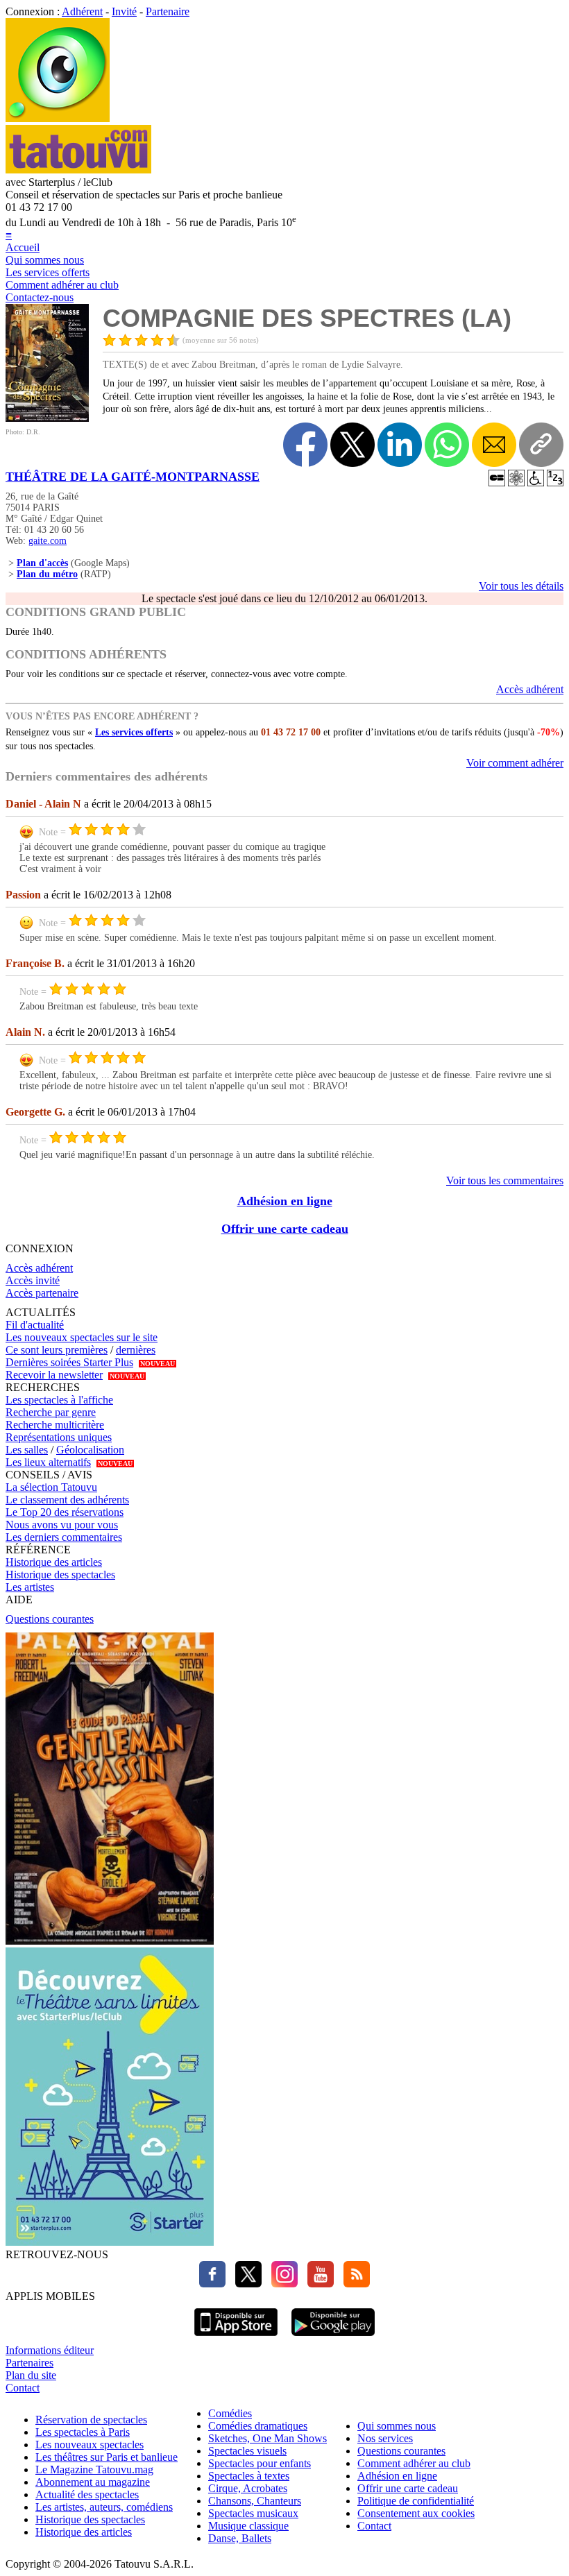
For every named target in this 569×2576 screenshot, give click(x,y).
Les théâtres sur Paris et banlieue (107, 2457)
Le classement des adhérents (67, 1500)
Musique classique (248, 2526)
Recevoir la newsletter (54, 1375)
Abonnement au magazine (93, 2482)
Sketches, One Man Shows (267, 2438)
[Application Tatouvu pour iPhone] (236, 2338)
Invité (124, 11)
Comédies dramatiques (258, 2426)
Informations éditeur (50, 2350)
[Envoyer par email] (494, 445)
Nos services (385, 2438)
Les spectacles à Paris (83, 2432)
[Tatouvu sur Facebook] (212, 2284)
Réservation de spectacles (91, 2420)
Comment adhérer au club (62, 285)
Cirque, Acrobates (248, 2488)
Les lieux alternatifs (48, 1462)
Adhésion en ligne (285, 1201)
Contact (23, 2388)
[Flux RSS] (353, 2284)
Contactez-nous (40, 297)
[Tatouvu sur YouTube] (317, 2284)
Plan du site (31, 2375)
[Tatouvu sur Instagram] (281, 2284)
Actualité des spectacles (87, 2494)
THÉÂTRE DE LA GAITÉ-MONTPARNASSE (133, 477)
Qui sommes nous (45, 260)
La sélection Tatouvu (51, 1487)
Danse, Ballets (240, 2538)
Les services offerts (48, 272)
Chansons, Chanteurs (255, 2501)
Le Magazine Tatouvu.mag (94, 2470)
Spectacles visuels (247, 2451)
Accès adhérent (530, 689)
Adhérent (82, 11)
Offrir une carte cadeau (285, 1229)
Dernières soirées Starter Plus (69, 1362)
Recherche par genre (51, 1412)
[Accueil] (58, 118)
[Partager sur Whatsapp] (447, 445)
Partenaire (168, 11)
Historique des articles (54, 1562)
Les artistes (30, 1587)
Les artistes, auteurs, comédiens (104, 2507)
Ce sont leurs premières (57, 1350)
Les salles (27, 1450)
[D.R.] (47, 418)
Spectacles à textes (249, 2476)
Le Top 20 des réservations (65, 1512)
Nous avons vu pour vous (62, 1525)
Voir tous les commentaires (505, 1180)
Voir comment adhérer (515, 763)
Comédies (230, 2413)
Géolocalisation (90, 1450)
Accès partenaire (42, 1293)
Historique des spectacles (60, 1575)
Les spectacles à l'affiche (59, 1400)
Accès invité (33, 1280)
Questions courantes (50, 1619)
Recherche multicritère (55, 1425)
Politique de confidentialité (416, 2501)
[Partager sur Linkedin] (400, 445)
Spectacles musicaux (253, 2513)
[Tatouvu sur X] (245, 2284)
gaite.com (48, 541)
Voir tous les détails (521, 586)
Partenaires (29, 2363)
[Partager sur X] (353, 445)
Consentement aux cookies (416, 2513)
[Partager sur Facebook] (305, 445)
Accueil (23, 247)
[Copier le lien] (541, 445)
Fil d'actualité (35, 1325)
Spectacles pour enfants (260, 2463)
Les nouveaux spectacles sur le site (82, 1337)
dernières (136, 1350)
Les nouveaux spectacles (90, 2445)
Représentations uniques (59, 1437)
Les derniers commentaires (64, 1537)
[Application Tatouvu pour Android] (333, 2338)
